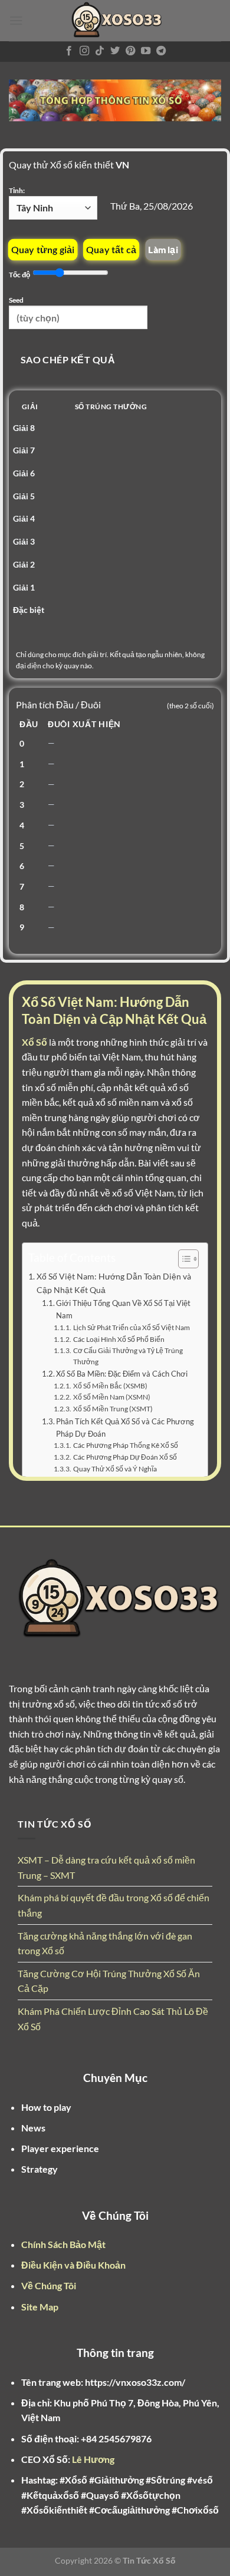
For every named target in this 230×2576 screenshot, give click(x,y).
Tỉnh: (17, 190)
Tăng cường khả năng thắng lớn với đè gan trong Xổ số (105, 1943)
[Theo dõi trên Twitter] (115, 51)
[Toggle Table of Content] (183, 1259)
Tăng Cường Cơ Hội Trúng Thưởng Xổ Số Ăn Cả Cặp (109, 1981)
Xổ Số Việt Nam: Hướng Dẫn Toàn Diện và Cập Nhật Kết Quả (114, 1283)
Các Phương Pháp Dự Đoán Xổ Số (125, 1457)
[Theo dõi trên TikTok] (100, 51)
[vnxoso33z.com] (115, 21)
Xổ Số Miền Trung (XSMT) (113, 1408)
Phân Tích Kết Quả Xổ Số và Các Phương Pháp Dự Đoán (125, 1428)
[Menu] (16, 20)
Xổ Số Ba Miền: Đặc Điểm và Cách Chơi (122, 1374)
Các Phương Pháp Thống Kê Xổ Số (125, 1445)
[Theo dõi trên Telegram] (161, 51)
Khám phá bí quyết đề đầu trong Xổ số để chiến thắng (114, 1905)
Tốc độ (20, 275)
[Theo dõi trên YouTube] (146, 51)
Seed (16, 300)
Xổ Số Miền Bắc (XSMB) (110, 1385)
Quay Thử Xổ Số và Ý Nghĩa (115, 1468)
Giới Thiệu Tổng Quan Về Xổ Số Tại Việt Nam (123, 1309)
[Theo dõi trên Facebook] (69, 51)
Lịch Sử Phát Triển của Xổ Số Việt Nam (131, 1327)
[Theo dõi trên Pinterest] (130, 51)
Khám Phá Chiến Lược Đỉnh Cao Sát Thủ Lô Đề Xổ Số (113, 2019)
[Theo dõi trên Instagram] (84, 51)
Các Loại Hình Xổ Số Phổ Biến (119, 1339)
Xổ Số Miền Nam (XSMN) (111, 1397)
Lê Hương (93, 2459)
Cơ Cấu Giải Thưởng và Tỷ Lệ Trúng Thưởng (128, 1356)
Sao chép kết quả (68, 360)
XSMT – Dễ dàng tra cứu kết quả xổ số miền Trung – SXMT (106, 1867)
